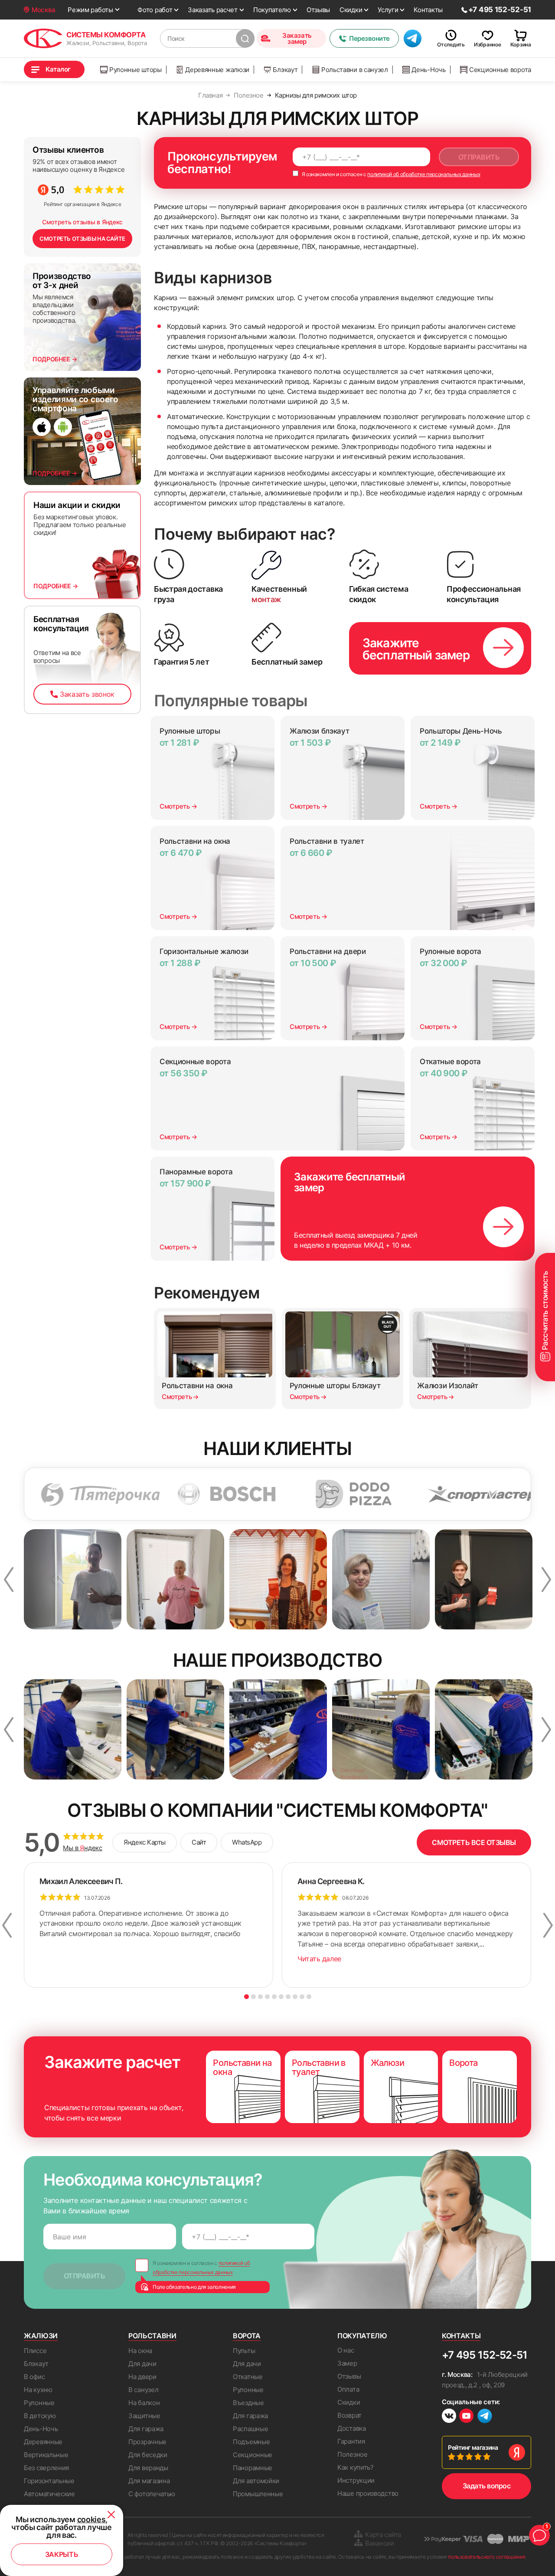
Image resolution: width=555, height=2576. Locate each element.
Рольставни (152, 2336)
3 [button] (260, 1997)
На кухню (38, 2390)
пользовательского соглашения (486, 2557)
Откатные (248, 2377)
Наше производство (368, 2493)
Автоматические (49, 2494)
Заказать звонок (87, 694)
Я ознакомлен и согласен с (390, 174)
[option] (160, 1494)
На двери (142, 2377)
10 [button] (309, 1997)
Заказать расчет (213, 10)
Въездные (248, 2403)
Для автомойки (256, 2481)
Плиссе (35, 2351)
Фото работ (155, 10)
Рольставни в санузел (355, 70)
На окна (140, 2351)
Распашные (250, 2429)
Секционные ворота (500, 70)
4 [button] (267, 1997)
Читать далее (319, 1959)
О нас (346, 2350)
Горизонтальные (49, 2481)
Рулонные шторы (135, 70)
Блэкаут (285, 70)
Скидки (351, 10)
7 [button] (288, 1997)
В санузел (143, 2390)
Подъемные (251, 2442)
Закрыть (62, 2554)
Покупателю (272, 10)
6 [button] (281, 1997)
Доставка (352, 2428)
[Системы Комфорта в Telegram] (485, 2417)
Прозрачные (147, 2442)
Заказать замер (297, 38)
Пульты (244, 2351)
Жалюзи (41, 2336)
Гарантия (351, 2441)
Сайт (199, 1842)
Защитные (144, 2416)
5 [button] (274, 1997)
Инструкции (356, 2480)
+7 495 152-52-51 (485, 2355)
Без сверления (46, 2468)
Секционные (253, 2455)
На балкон (144, 2403)
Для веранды (148, 2468)
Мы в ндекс (83, 1848)
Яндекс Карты (145, 1842)
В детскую (40, 2416)
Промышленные (258, 2494)
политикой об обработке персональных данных (424, 174)
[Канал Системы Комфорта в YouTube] (466, 2417)
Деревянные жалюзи (217, 70)
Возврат (349, 2415)
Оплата (348, 2389)
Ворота (247, 2336)
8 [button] (295, 1997)
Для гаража (146, 2429)
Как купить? (356, 2467)
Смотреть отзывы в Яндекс (82, 222)
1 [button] (246, 1997)
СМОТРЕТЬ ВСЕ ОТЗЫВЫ (474, 1842)
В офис (34, 2377)
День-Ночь (428, 70)
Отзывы (318, 10)
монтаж (266, 599)
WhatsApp (247, 1842)
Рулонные (39, 2403)
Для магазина (149, 2481)
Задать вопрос (487, 2486)
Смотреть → (178, 806)
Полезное (353, 2454)
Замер (347, 2363)
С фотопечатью (152, 2494)
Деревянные (43, 2442)
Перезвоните (369, 38)
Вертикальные (46, 2455)
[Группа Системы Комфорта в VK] (449, 2417)
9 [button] (302, 1997)
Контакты (428, 10)
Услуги (388, 10)
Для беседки (148, 2455)
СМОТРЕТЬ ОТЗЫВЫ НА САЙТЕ (82, 239)
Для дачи (142, 2364)
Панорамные (253, 2468)
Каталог (58, 69)
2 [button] (253, 1997)
